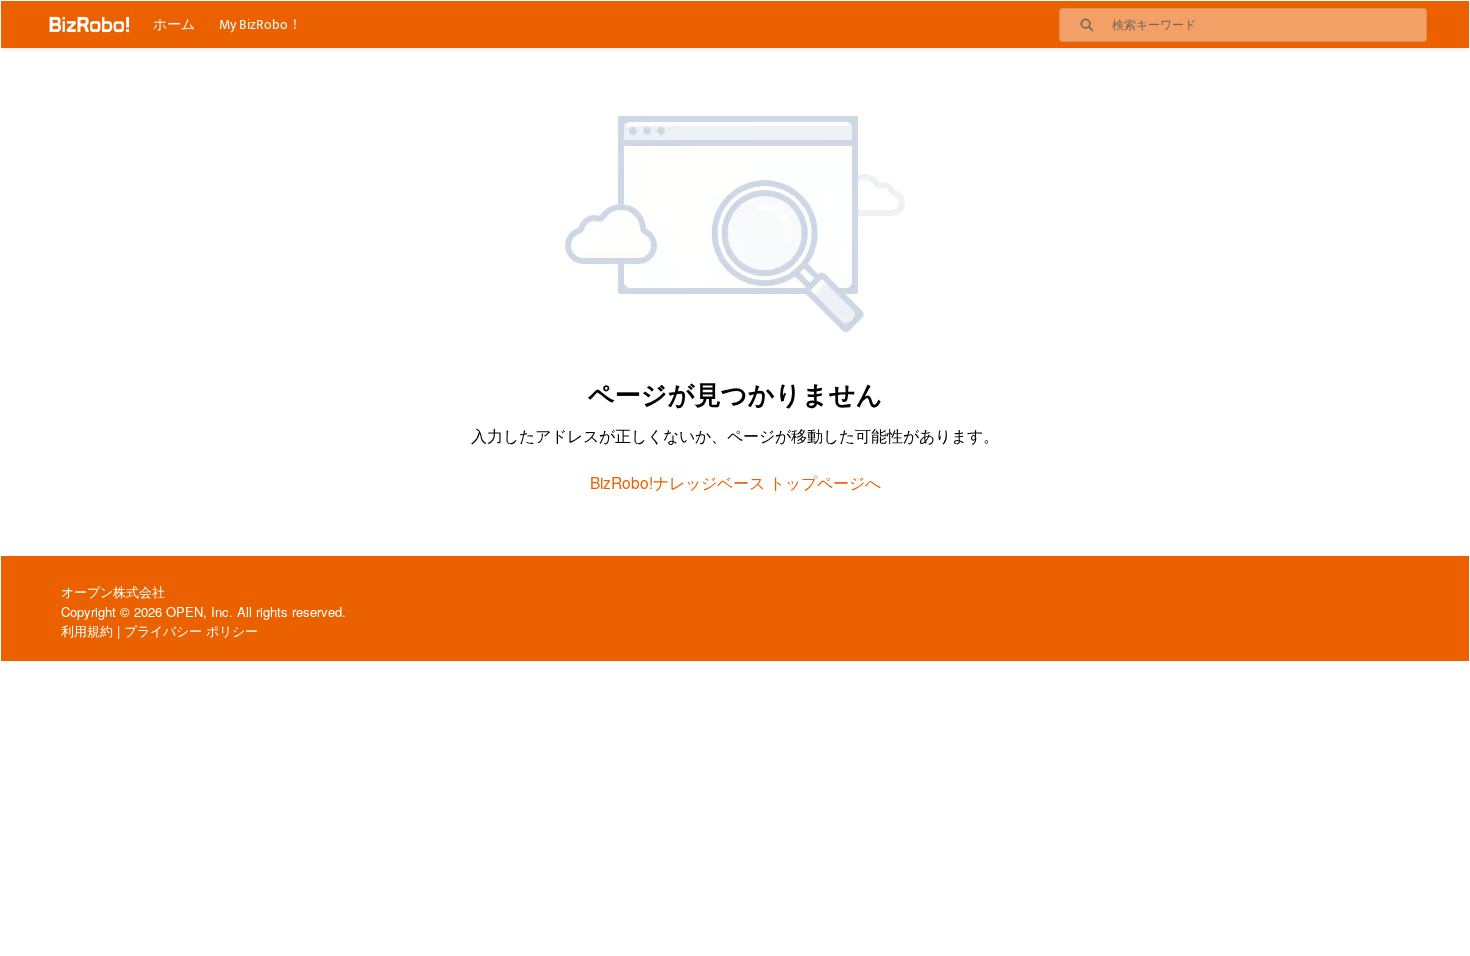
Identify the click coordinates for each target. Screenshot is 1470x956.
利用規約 (87, 630)
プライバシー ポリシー (191, 630)
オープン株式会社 (113, 591)
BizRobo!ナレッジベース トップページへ (735, 482)
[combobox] (1269, 25)
